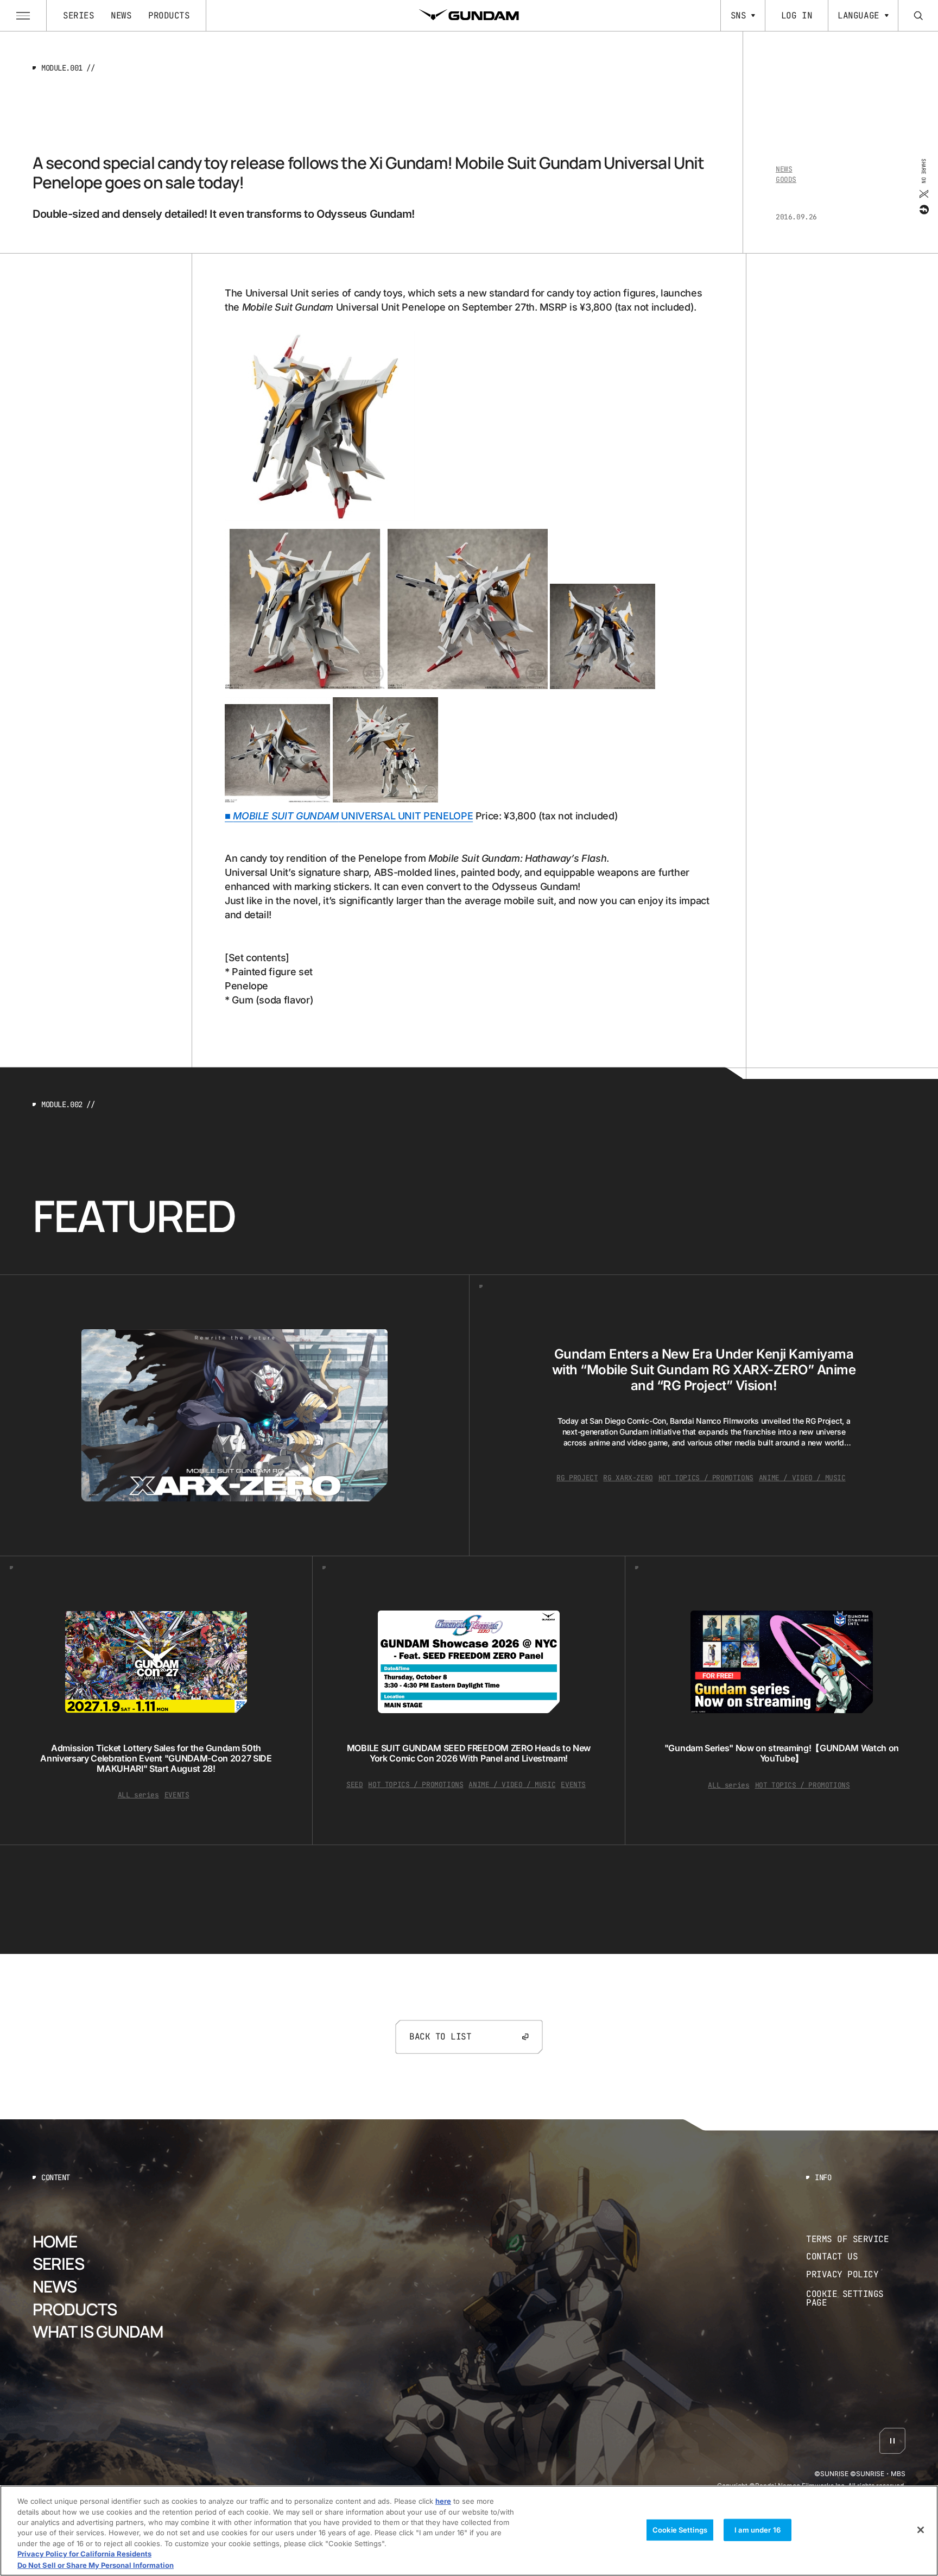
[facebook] (923, 209)
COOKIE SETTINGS (856, 2298)
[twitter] (923, 193)
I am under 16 (758, 2529)
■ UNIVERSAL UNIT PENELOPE (349, 816)
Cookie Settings (680, 2529)
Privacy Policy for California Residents (84, 2554)
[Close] (921, 2530)
